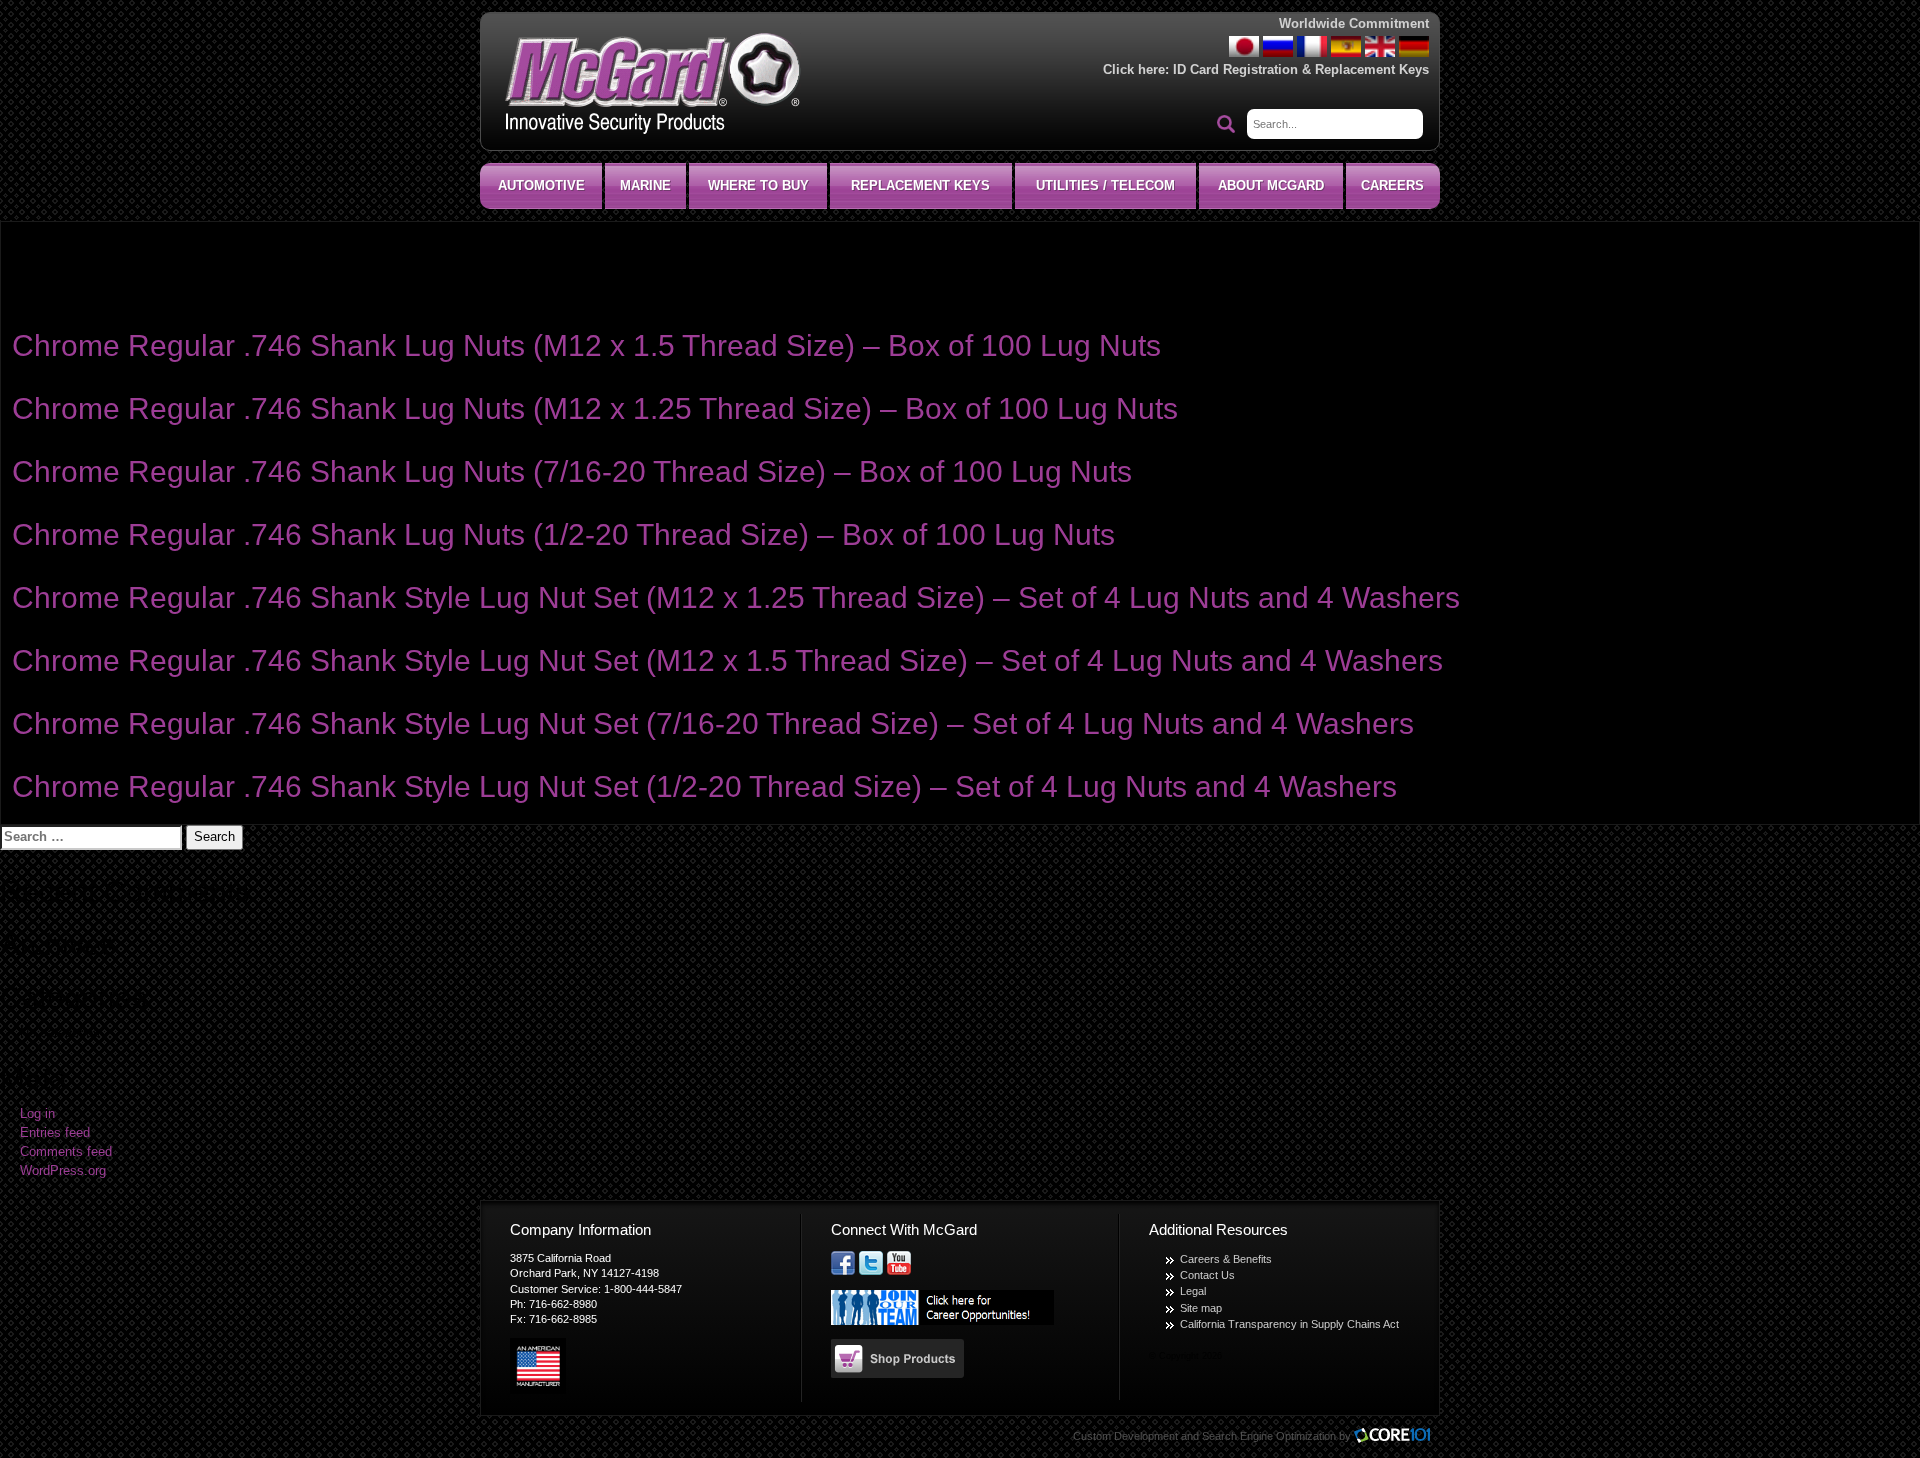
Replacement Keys (920, 185)
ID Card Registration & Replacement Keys (1301, 69)
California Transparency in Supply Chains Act (1289, 1324)
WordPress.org (63, 1171)
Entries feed (55, 1133)
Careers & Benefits (1226, 1259)
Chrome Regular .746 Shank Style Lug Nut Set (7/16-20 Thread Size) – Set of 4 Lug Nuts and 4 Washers (713, 723)
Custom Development (1125, 1436)
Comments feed (66, 1152)
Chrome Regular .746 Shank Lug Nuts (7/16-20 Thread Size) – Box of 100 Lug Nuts (572, 471)
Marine (645, 185)
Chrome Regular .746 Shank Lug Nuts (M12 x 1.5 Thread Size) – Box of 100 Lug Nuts (586, 345)
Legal (1193, 1291)
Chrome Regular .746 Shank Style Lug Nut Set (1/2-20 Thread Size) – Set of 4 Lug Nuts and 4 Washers (704, 786)
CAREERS (1392, 185)
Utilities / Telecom (1105, 185)
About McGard (1271, 185)
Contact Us (1207, 1275)
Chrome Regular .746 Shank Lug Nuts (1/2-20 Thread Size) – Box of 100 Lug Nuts (563, 534)
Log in (37, 1114)
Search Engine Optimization (1269, 1436)
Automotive (541, 185)
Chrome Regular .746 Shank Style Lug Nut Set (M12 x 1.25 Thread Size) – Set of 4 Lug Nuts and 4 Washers (736, 597)
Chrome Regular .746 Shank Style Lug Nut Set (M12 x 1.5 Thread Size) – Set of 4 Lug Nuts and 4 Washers (727, 660)
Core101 (1397, 1436)
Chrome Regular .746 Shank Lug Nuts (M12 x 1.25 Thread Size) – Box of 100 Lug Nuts (595, 408)
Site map (1201, 1308)
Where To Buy (758, 185)
